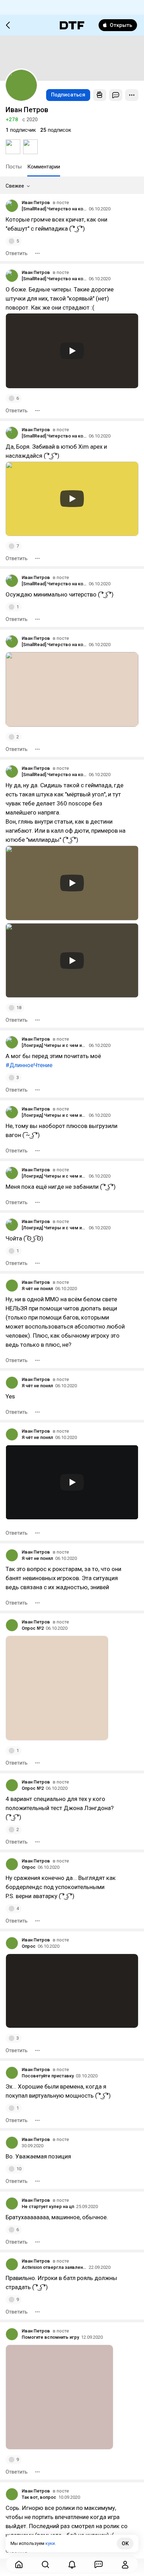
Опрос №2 (33, 1628)
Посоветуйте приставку (48, 2076)
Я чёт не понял (37, 1289)
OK (125, 2544)
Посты (14, 167)
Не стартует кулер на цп (48, 2206)
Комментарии (44, 167)
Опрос (29, 1867)
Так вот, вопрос (39, 2497)
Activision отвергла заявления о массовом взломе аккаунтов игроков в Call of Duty (54, 2267)
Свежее (15, 186)
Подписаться (68, 95)
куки (50, 2543)
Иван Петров (36, 202)
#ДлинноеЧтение (29, 1065)
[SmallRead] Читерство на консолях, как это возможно (54, 209)
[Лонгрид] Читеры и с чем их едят (54, 1045)
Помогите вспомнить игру (50, 2337)
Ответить (17, 253)
